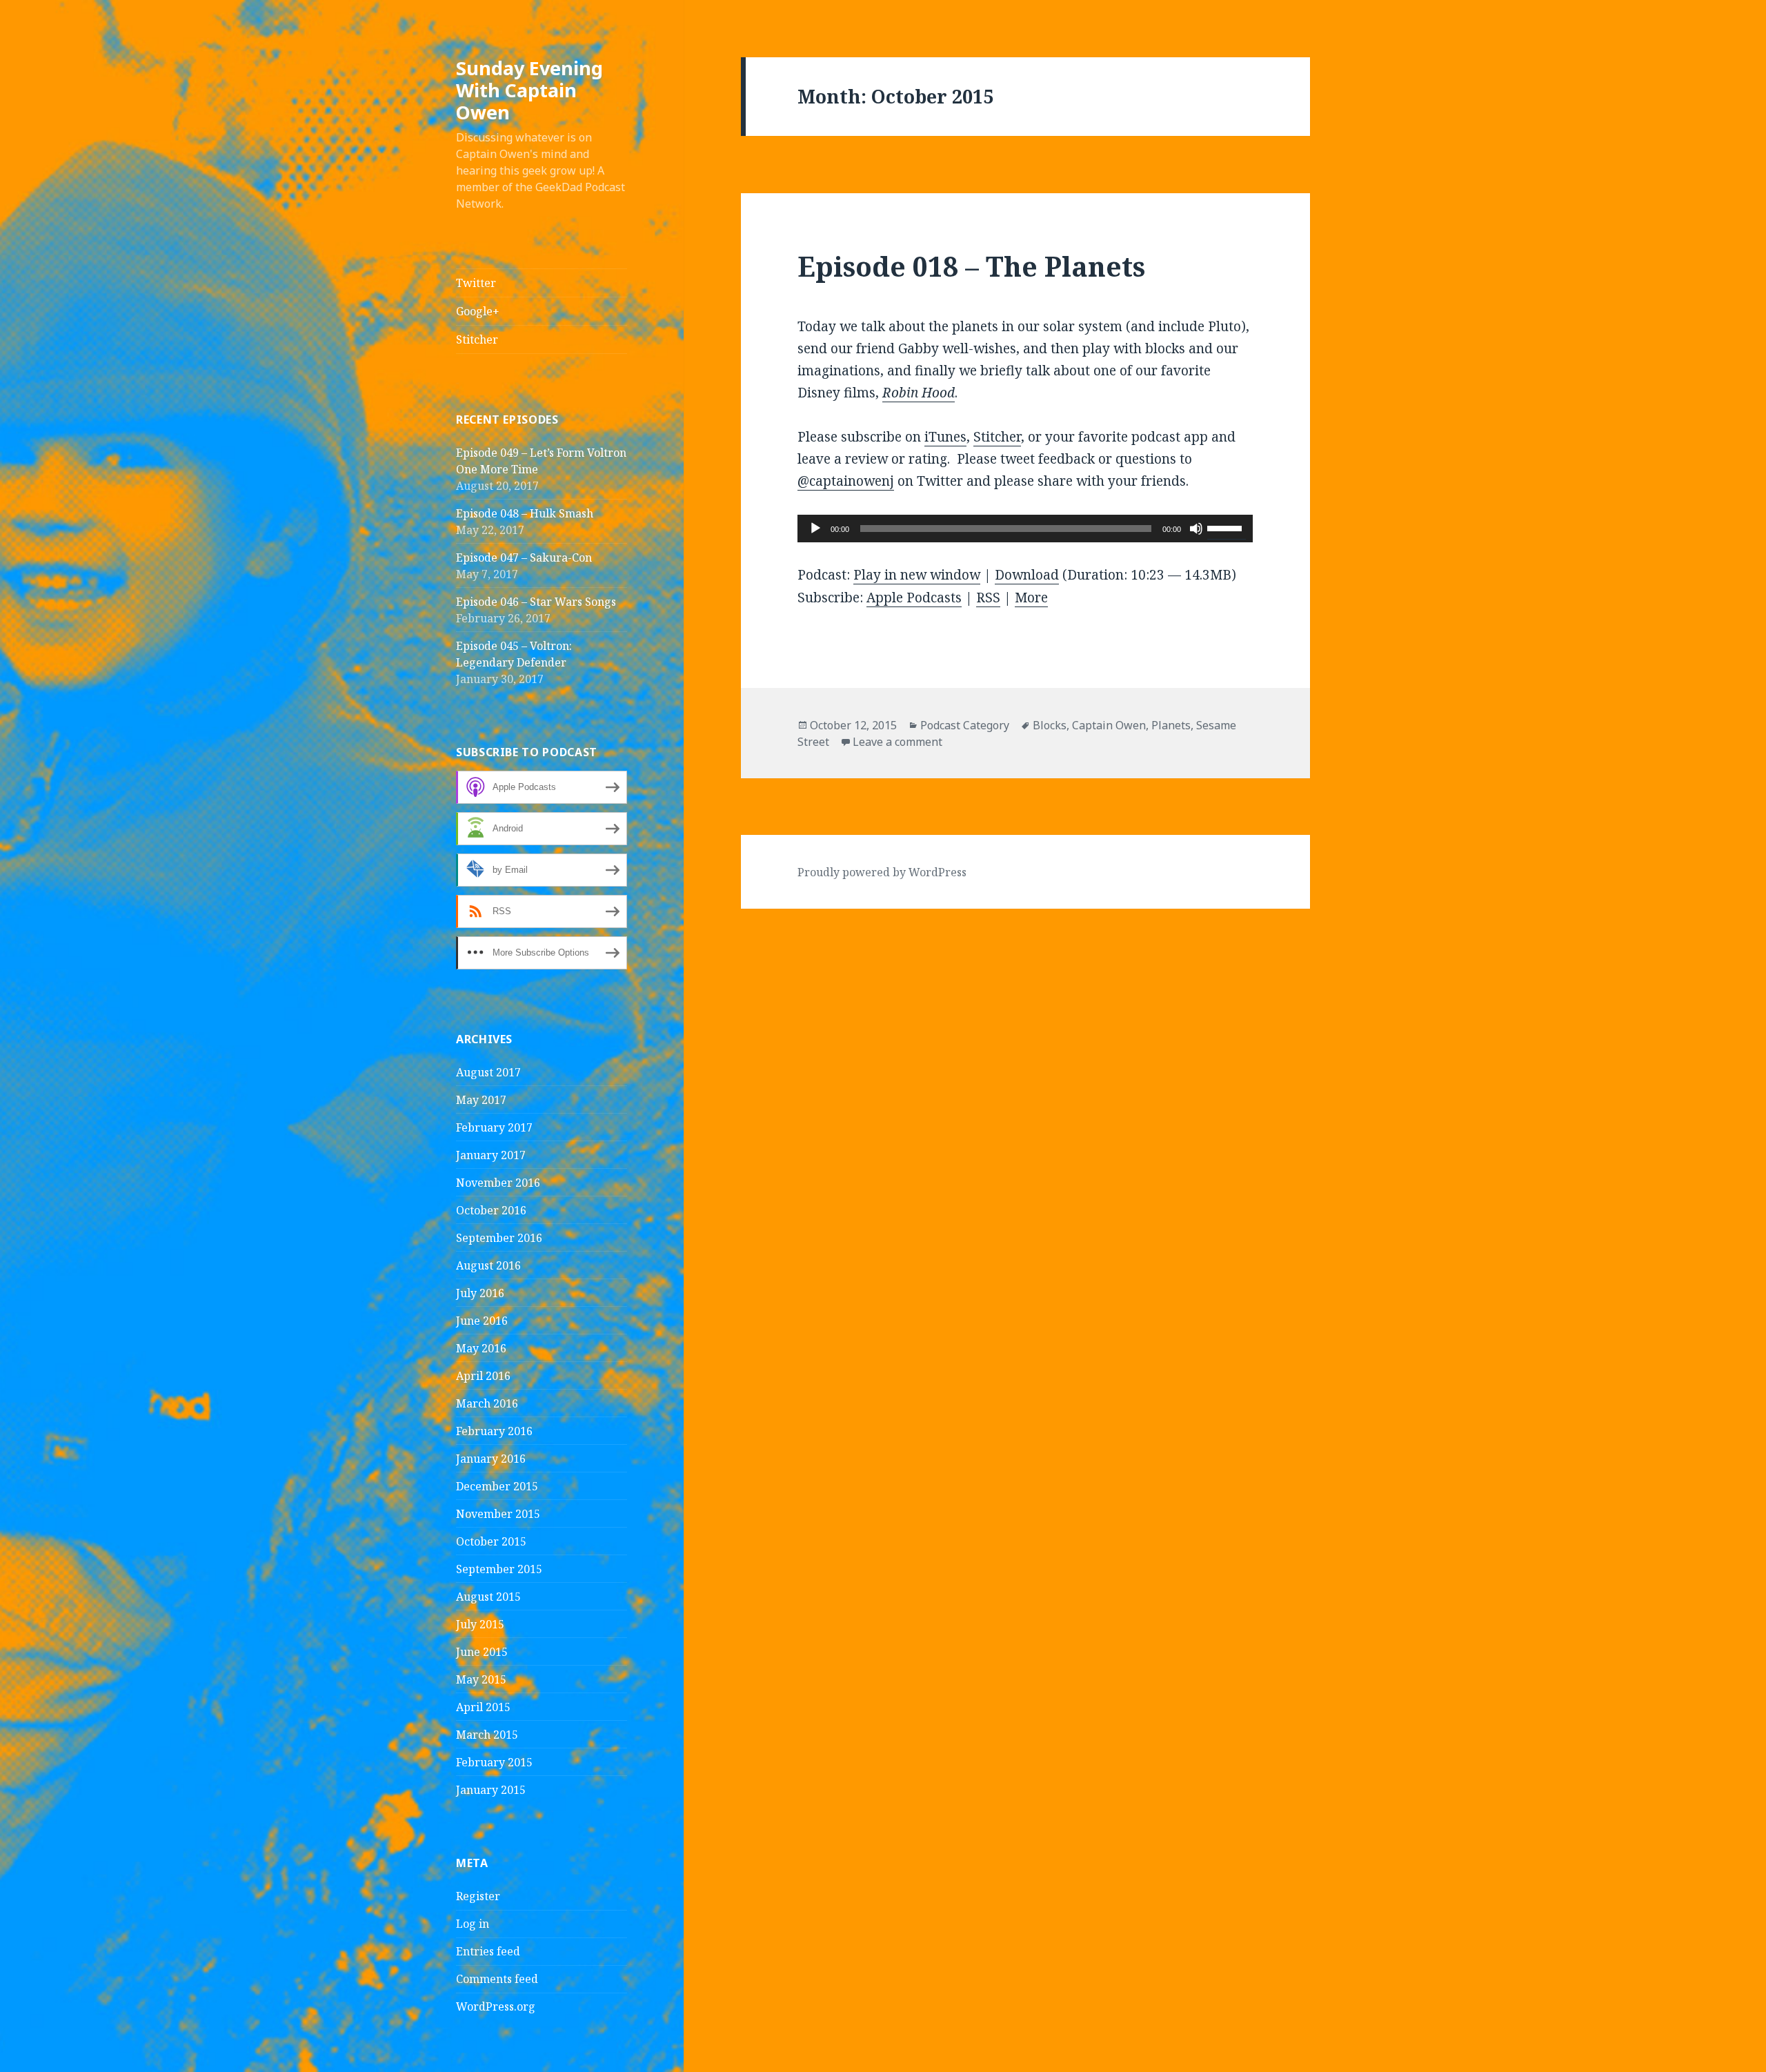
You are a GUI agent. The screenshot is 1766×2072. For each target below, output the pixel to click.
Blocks (1050, 725)
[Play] (815, 529)
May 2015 (481, 1679)
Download (1027, 575)
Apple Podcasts (914, 598)
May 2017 (481, 1100)
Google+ (478, 311)
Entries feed (488, 1951)
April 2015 (483, 1707)
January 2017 (491, 1155)
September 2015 (499, 1569)
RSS (988, 598)
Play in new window (917, 575)
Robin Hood (919, 393)
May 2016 (481, 1348)
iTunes (945, 437)
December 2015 (497, 1486)
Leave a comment (897, 742)
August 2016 (488, 1265)
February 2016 (494, 1431)
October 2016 (491, 1210)
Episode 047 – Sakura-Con (524, 558)
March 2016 (487, 1403)
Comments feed (497, 1979)
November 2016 (498, 1183)
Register (478, 1896)
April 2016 (483, 1376)
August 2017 (488, 1072)
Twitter (476, 283)
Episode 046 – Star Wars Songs (536, 602)
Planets (1171, 725)
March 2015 (487, 1735)
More (1031, 598)
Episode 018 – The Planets (971, 266)
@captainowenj (846, 481)
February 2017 (494, 1127)
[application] (1025, 529)
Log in (473, 1924)
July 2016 (480, 1293)
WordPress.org (496, 2006)
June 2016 (482, 1321)
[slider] (1227, 527)
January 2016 (491, 1459)
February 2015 (494, 1762)
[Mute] (1196, 529)
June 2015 (482, 1652)
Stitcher (477, 339)
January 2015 (491, 1790)
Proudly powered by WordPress (882, 872)
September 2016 (499, 1238)
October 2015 (491, 1541)
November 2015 (498, 1514)
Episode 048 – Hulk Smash (525, 513)
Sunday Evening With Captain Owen (529, 90)
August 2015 (488, 1597)
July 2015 (480, 1624)
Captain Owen (1109, 725)
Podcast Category (965, 725)
